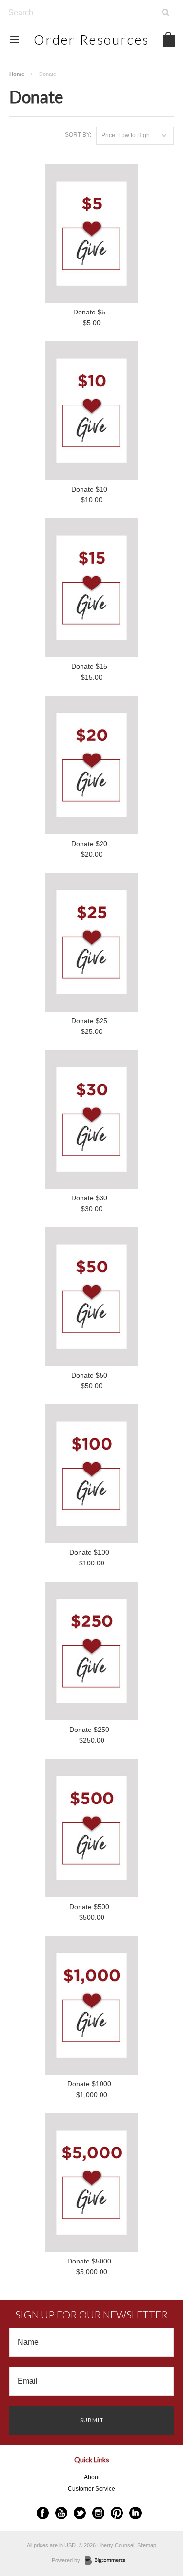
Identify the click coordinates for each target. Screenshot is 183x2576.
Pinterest (117, 2513)
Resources (91, 40)
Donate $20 (89, 844)
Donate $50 (89, 1375)
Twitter (80, 2513)
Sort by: (78, 135)
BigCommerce (108, 2561)
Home (17, 74)
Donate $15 (89, 666)
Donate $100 (89, 1552)
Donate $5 (89, 312)
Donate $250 (89, 1730)
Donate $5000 (89, 2261)
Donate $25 (89, 1021)
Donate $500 (89, 1907)
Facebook (43, 2513)
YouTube (61, 2513)
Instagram (98, 2513)
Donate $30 (89, 1198)
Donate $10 (89, 489)
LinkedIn (135, 2513)
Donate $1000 (89, 2084)
